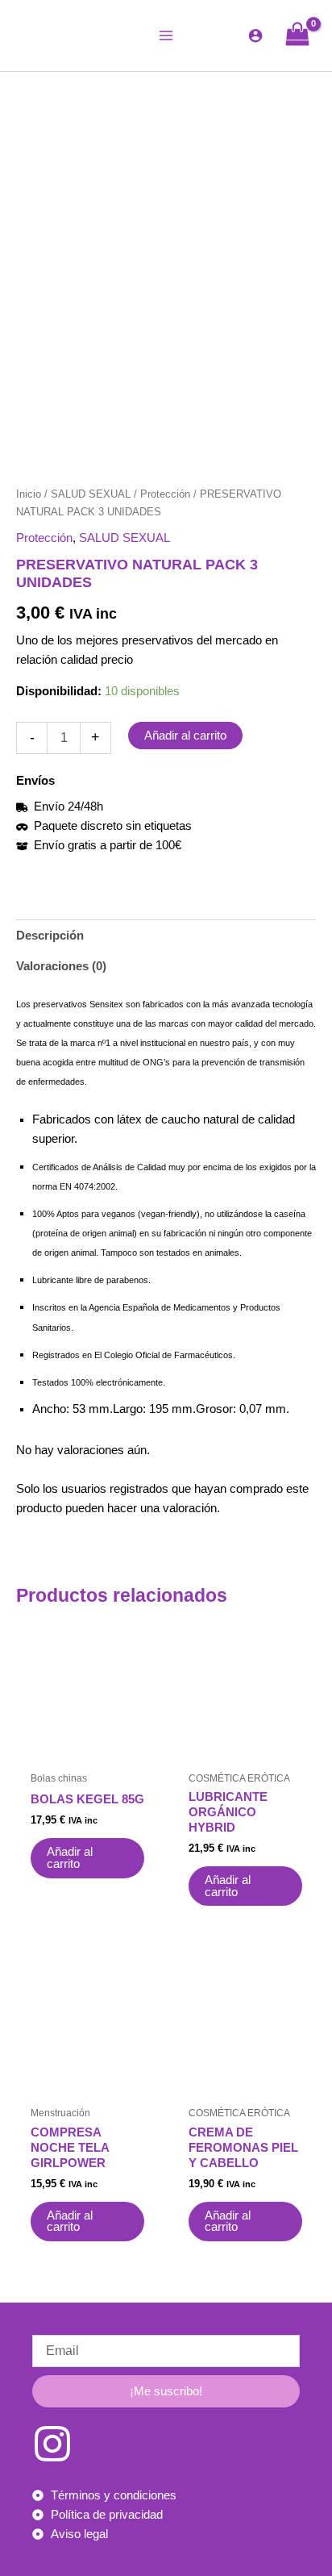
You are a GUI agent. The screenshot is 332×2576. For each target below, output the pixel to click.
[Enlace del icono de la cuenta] (255, 35)
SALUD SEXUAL (91, 494)
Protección (165, 494)
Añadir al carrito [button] (70, 1858)
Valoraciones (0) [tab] (61, 966)
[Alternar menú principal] (166, 35)
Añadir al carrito (185, 736)
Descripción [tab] (50, 936)
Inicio (29, 494)
